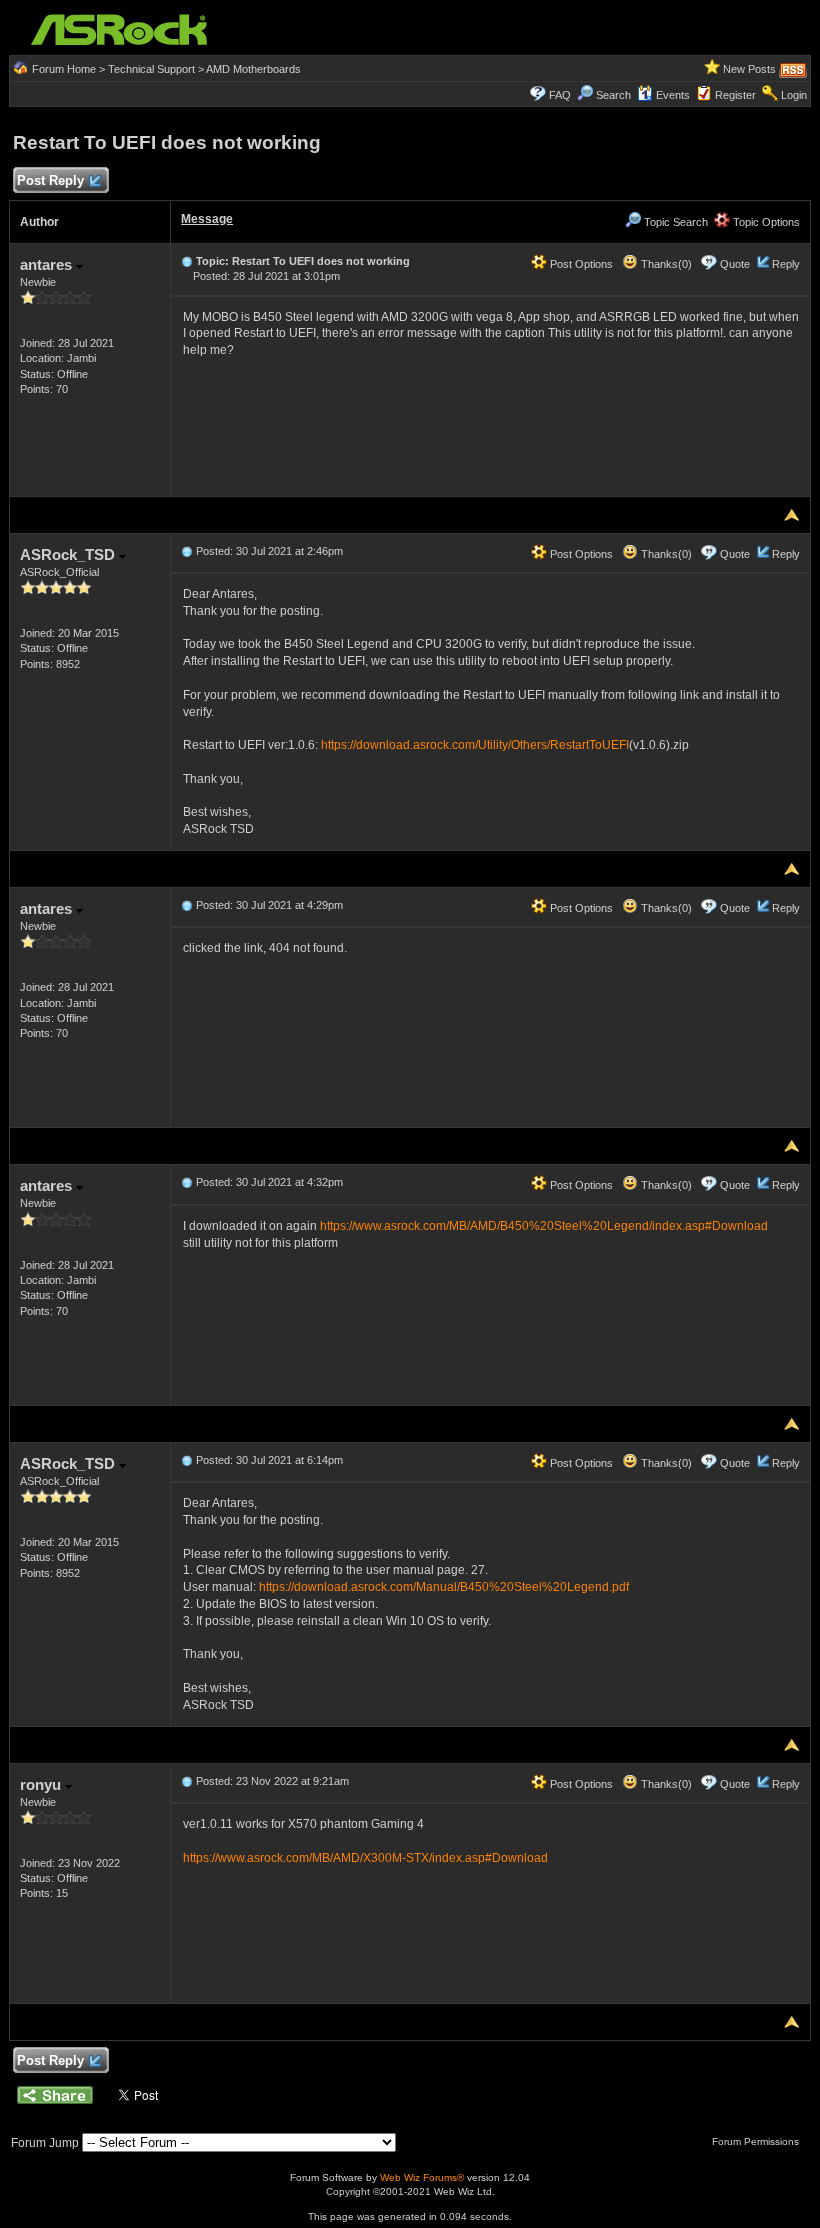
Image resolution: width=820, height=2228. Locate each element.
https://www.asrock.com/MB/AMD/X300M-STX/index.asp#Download (365, 1858)
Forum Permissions (757, 2141)
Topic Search (674, 222)
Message (207, 219)
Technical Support (151, 69)
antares (48, 264)
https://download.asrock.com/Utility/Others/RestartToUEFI (475, 745)
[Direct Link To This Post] (187, 261)
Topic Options (765, 222)
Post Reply (50, 180)
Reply (786, 264)
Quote (735, 264)
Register (735, 95)
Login (794, 95)
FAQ (560, 95)
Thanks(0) (665, 264)
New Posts (749, 69)
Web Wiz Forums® (422, 2177)
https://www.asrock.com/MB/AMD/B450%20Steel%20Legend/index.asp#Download (544, 1226)
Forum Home (64, 69)
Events (673, 95)
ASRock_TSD (69, 554)
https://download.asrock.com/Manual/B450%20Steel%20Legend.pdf (444, 1587)
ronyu (42, 1784)
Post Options (580, 264)
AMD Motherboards (253, 69)
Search (613, 95)
